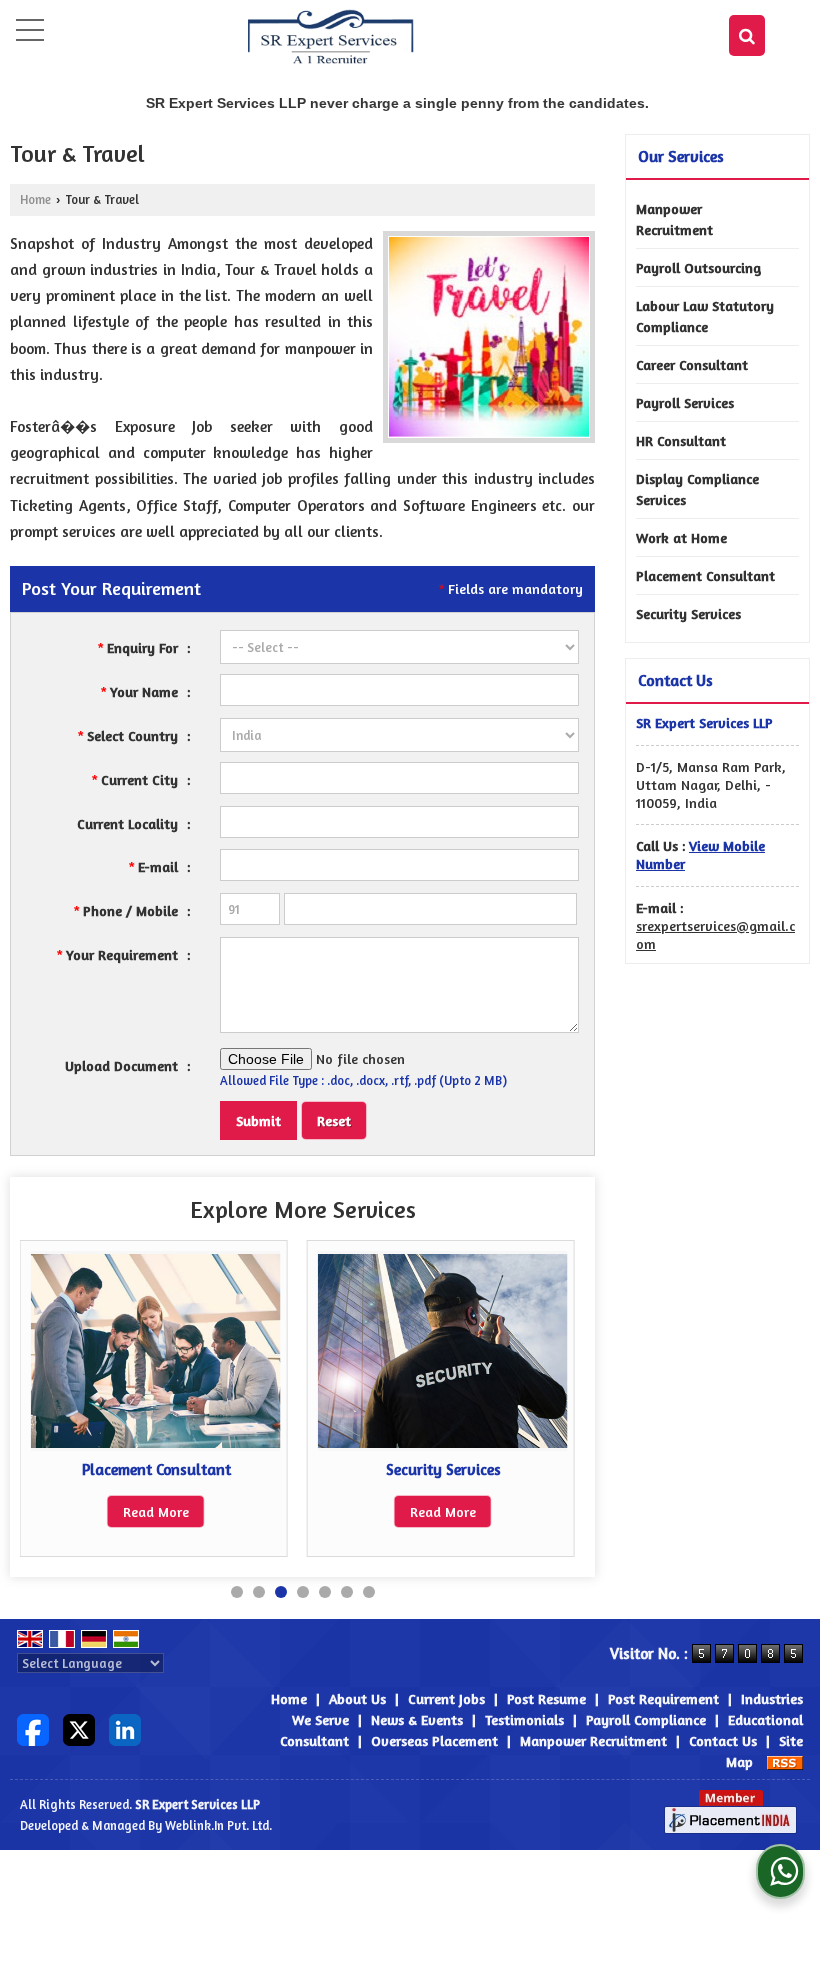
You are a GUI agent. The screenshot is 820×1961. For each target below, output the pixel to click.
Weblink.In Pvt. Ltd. (218, 1825)
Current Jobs (446, 1698)
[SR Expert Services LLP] (331, 38)
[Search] (747, 35)
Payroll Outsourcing (698, 267)
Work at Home (681, 537)
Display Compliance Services (697, 489)
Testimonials (524, 1719)
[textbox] (399, 778)
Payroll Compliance (646, 1719)
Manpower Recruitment (674, 219)
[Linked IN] (125, 1727)
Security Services (443, 1469)
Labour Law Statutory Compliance (705, 316)
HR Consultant (681, 440)
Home (35, 199)
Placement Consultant (156, 1469)
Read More (156, 1511)
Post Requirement (663, 1698)
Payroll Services (685, 402)
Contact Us (723, 1740)
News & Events (417, 1719)
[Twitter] (79, 1727)
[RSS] (785, 1761)
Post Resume (546, 1698)
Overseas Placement (434, 1740)
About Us (357, 1698)
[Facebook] (33, 1727)
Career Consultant (692, 364)
